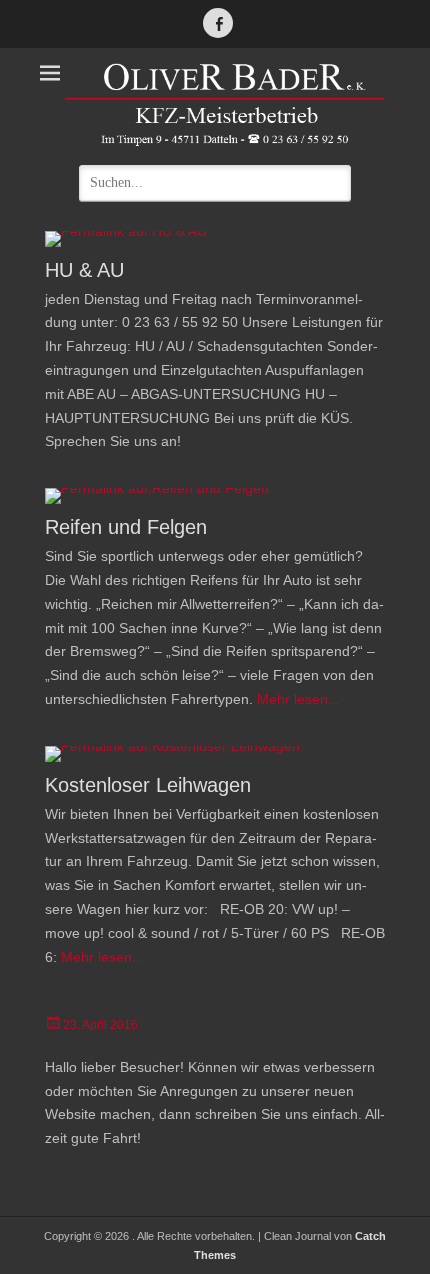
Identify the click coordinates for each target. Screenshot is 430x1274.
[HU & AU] (215, 239)
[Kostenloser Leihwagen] (215, 754)
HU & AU (84, 270)
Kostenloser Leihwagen (148, 785)
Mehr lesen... (298, 699)
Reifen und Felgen (126, 527)
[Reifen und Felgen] (215, 496)
